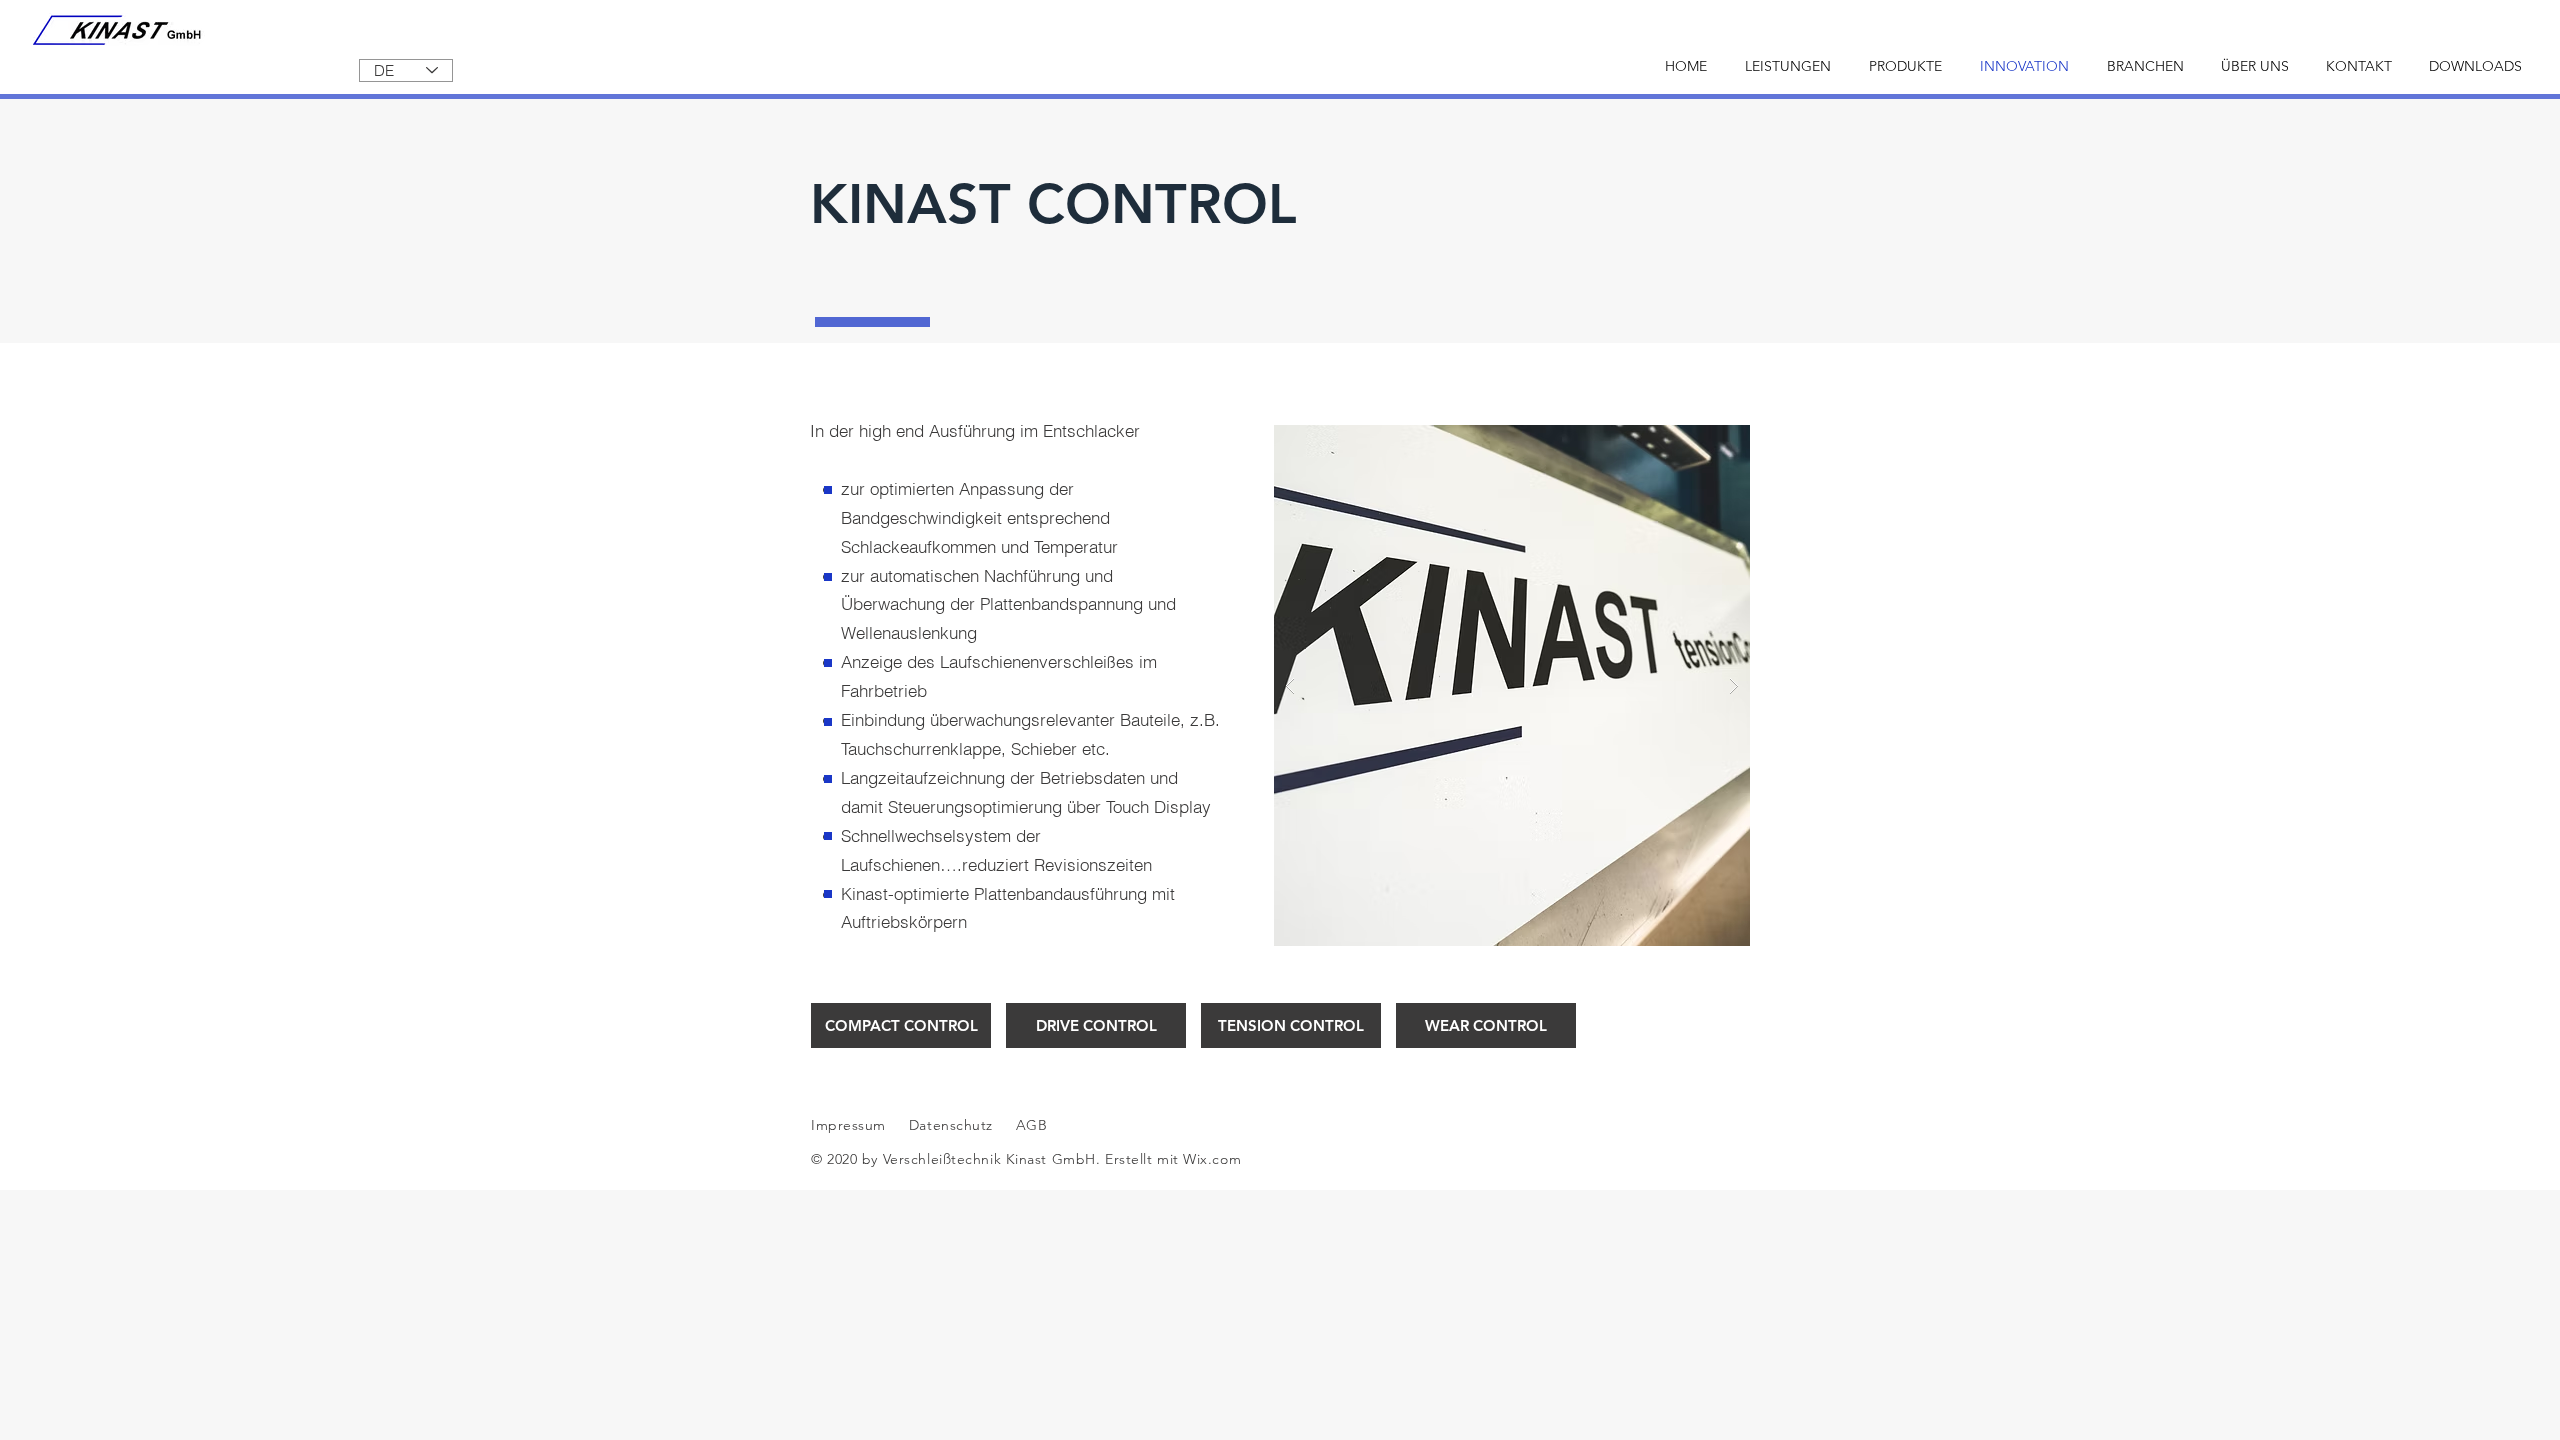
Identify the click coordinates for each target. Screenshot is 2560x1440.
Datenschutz (953, 1125)
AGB (1029, 1125)
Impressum (848, 1125)
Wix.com (1212, 1159)
